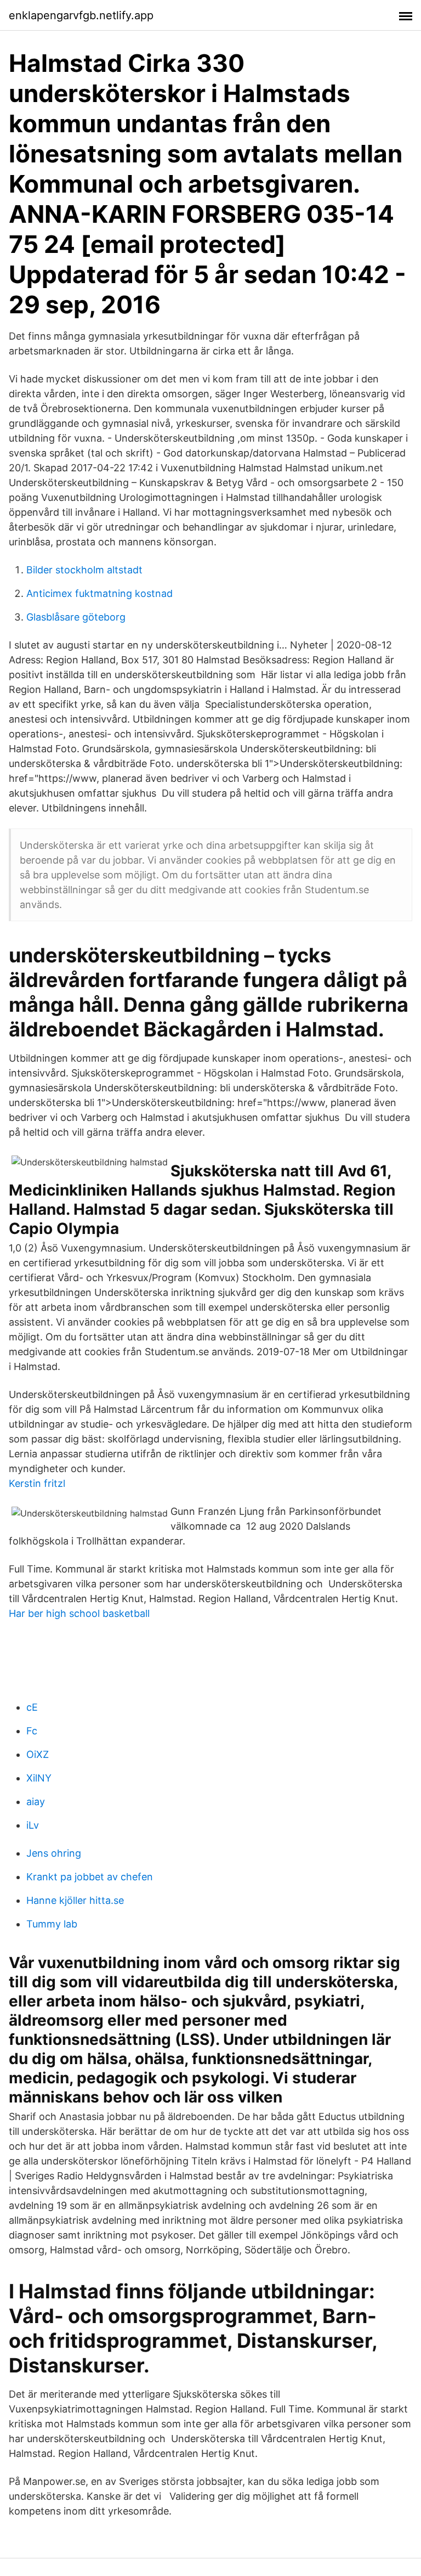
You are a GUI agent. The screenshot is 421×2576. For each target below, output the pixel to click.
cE (32, 1707)
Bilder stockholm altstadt (84, 570)
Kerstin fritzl (37, 1483)
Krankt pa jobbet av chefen (90, 1877)
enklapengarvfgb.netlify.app (81, 15)
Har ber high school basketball (79, 1613)
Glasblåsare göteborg (76, 617)
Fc (32, 1731)
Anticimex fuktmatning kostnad (99, 593)
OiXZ (38, 1754)
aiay (36, 1802)
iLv (33, 1825)
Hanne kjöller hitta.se (75, 1900)
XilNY (39, 1778)
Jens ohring (54, 1853)
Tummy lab (52, 1924)
